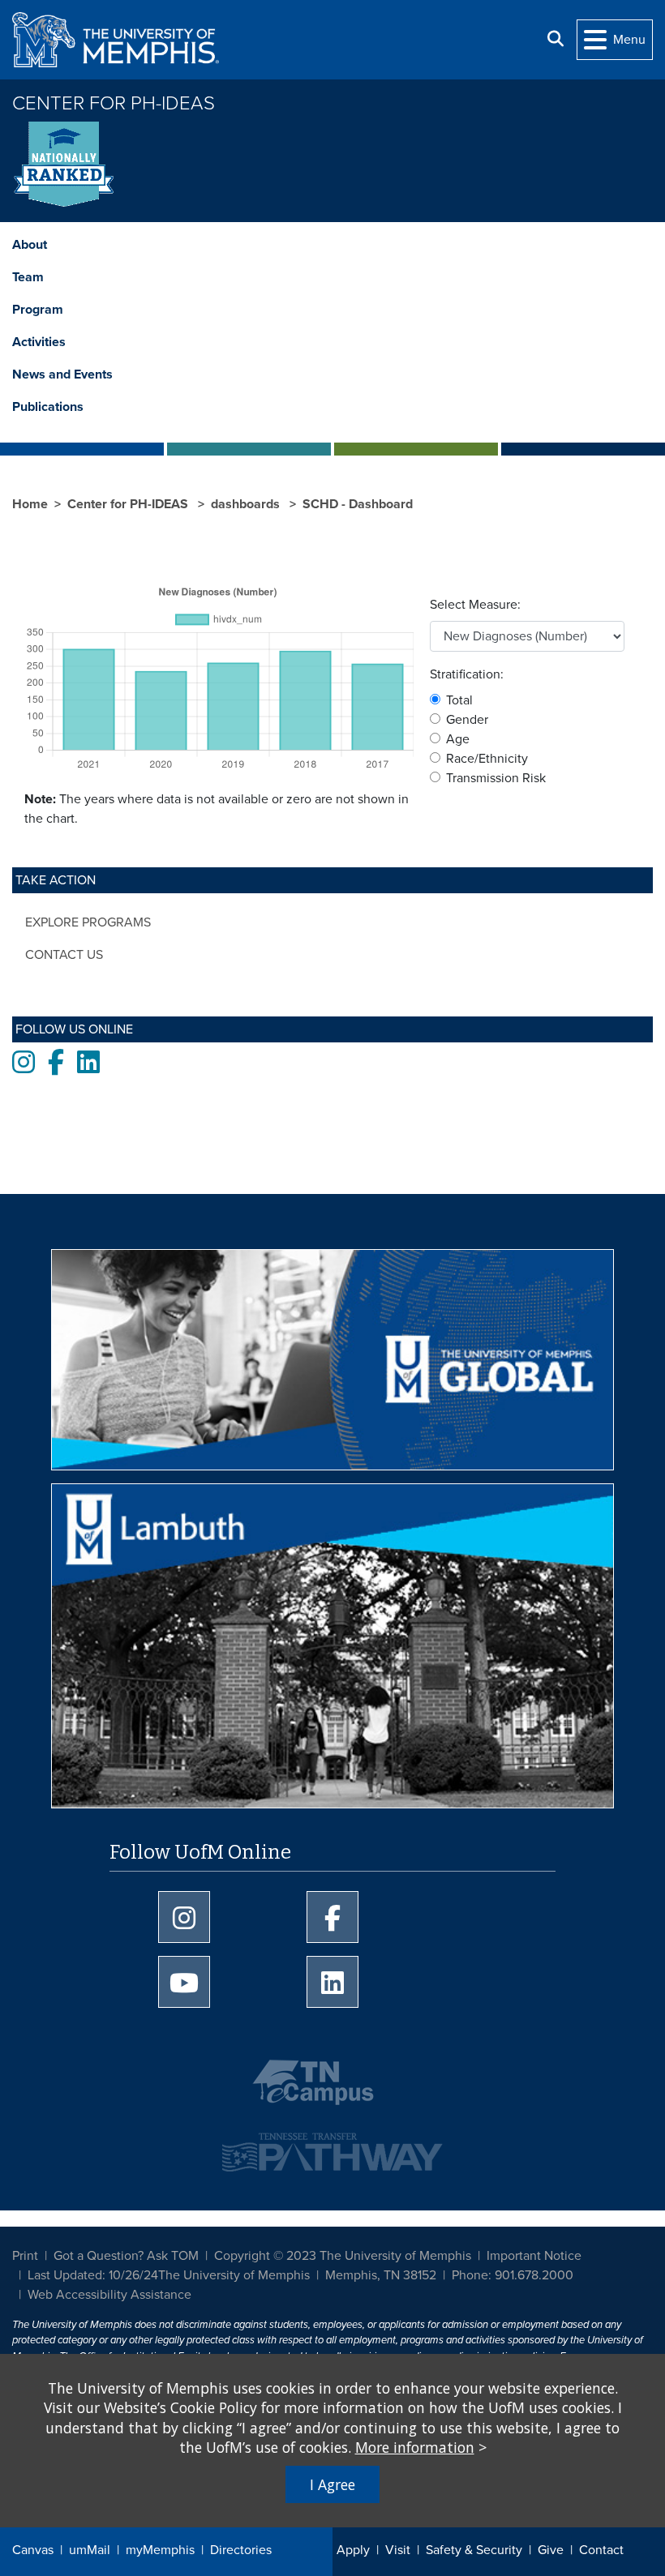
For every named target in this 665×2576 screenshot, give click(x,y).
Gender (467, 720)
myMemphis (160, 2550)
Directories (241, 2550)
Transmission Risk (496, 778)
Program (38, 310)
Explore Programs (88, 922)
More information (415, 2447)
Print (25, 2256)
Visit (398, 2550)
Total (459, 700)
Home (30, 504)
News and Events (62, 374)
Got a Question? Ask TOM (126, 2256)
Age (458, 739)
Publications (48, 407)
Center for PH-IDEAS (114, 103)
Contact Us (64, 955)
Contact (601, 2550)
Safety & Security (474, 2550)
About (30, 245)
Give (551, 2550)
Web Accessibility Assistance (109, 2295)
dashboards (247, 504)
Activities (39, 342)
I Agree (332, 2484)
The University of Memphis (234, 2275)
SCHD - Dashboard (358, 504)
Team (28, 277)
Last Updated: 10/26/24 (93, 2275)
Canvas (33, 2550)
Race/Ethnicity (487, 759)
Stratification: (467, 674)
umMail (90, 2550)
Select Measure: (475, 605)
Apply (353, 2550)
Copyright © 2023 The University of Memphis (343, 2256)
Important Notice (534, 2256)
